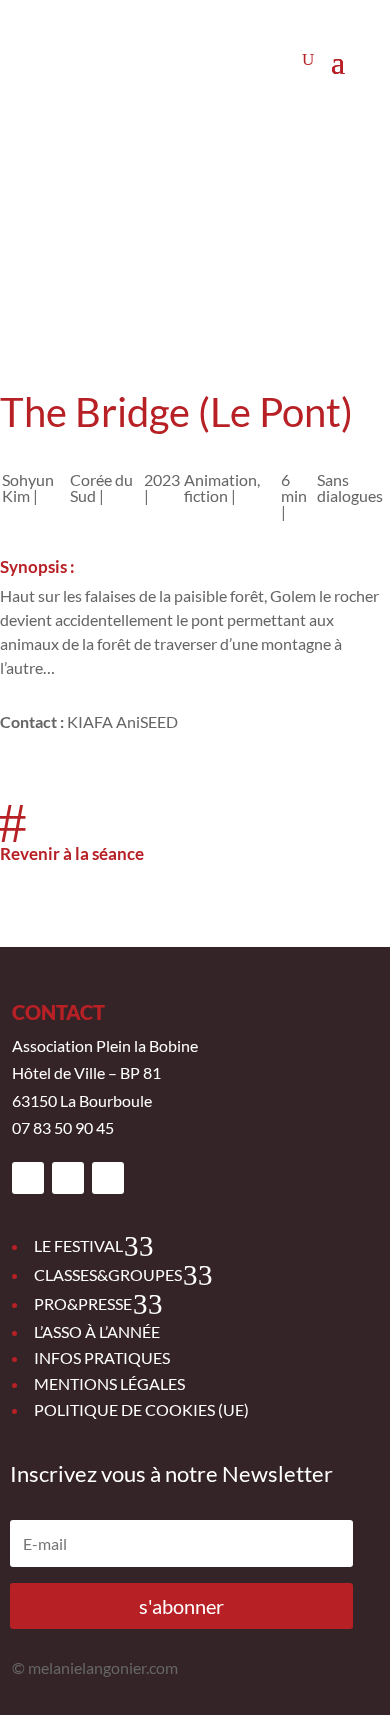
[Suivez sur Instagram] (68, 1178)
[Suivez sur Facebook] (28, 1178)
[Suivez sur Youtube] (108, 1178)
